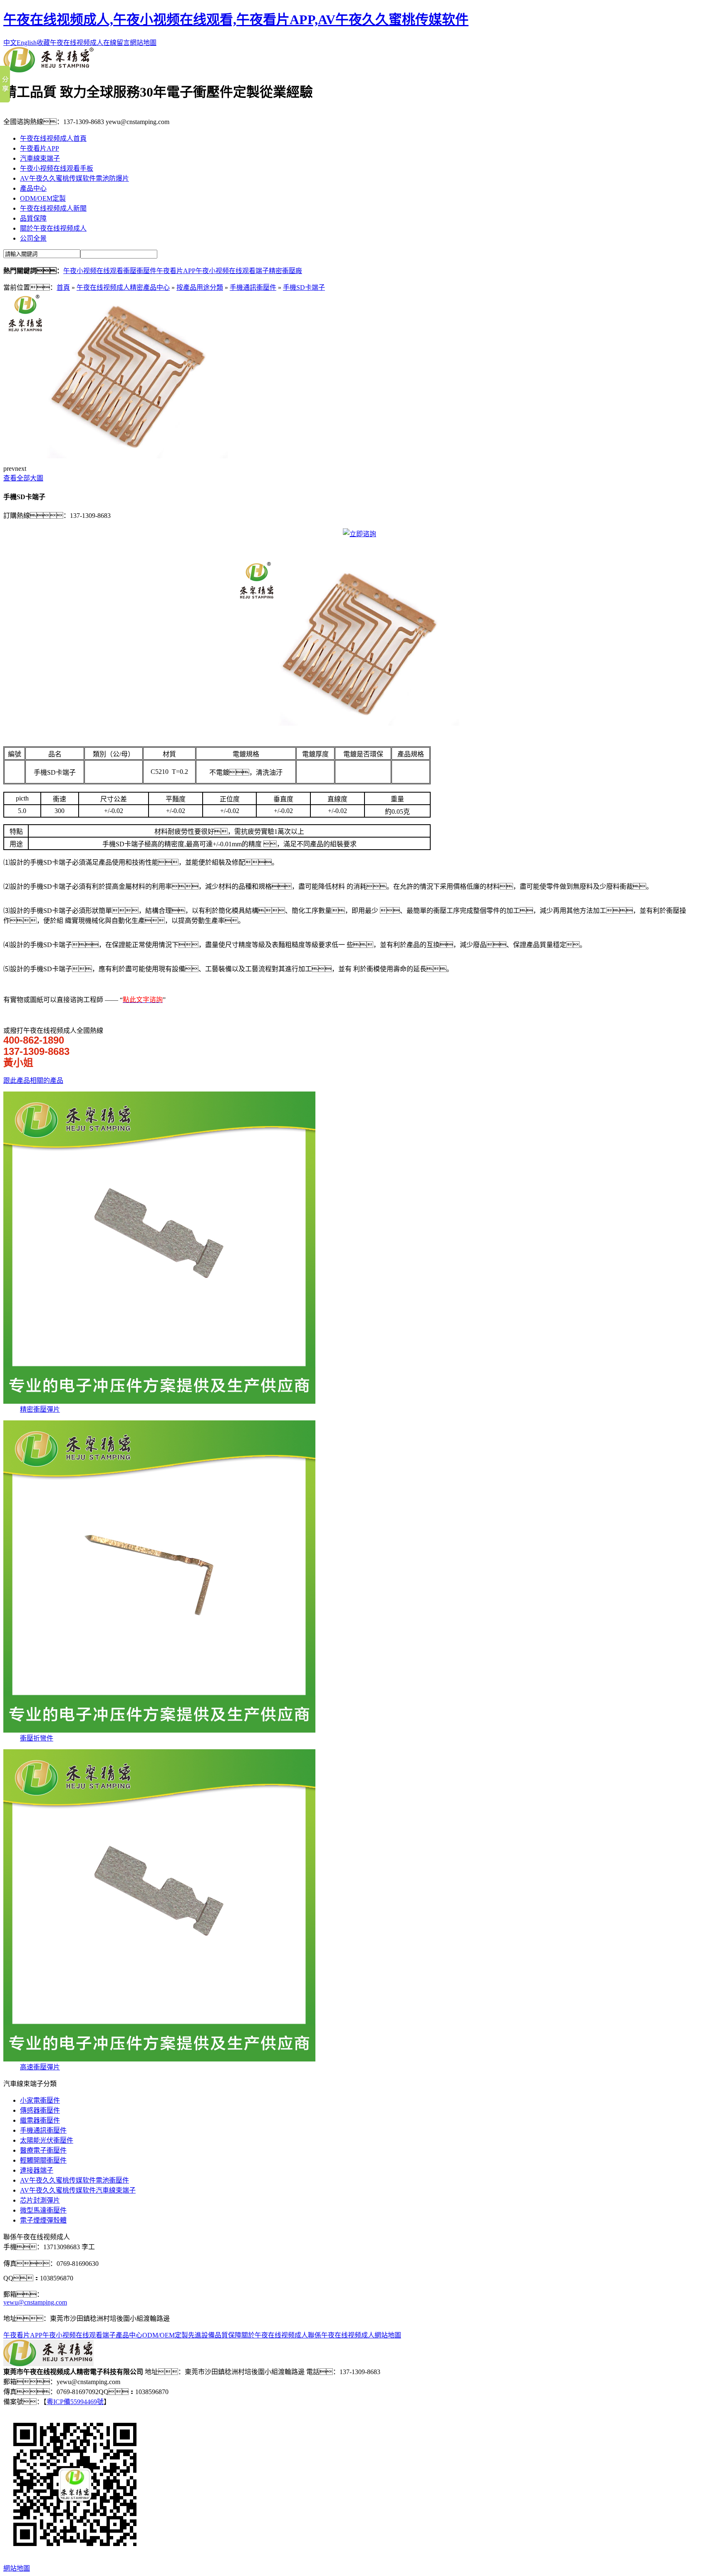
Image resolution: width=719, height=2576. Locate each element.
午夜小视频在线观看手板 (57, 168)
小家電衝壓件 (40, 2100)
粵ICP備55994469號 (75, 2402)
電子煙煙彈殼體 (43, 2220)
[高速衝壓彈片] (159, 2059)
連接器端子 (37, 2170)
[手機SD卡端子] (128, 456)
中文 (10, 43)
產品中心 (33, 188)
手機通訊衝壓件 (253, 287)
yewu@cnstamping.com (35, 2302)
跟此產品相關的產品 (33, 1080)
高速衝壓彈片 (40, 2067)
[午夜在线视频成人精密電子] (48, 70)
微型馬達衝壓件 (43, 2210)
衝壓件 (146, 271)
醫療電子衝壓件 (43, 2150)
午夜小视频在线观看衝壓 (100, 271)
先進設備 (201, 2335)
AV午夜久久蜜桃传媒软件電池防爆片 (74, 178)
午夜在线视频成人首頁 (53, 138)
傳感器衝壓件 (40, 2110)
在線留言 (117, 43)
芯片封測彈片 (40, 2200)
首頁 (63, 287)
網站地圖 (143, 43)
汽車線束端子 (40, 158)
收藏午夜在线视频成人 (70, 43)
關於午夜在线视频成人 (53, 228)
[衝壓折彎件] (159, 1730)
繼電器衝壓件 (40, 2120)
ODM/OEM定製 (43, 198)
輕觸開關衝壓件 (43, 2160)
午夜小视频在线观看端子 (232, 271)
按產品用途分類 (200, 287)
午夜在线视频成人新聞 (53, 208)
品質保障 (33, 218)
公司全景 (33, 238)
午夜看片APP (40, 148)
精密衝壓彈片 (40, 1409)
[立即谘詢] (359, 534)
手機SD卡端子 (304, 287)
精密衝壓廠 (285, 271)
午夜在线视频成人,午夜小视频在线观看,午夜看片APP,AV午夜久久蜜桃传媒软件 (236, 20)
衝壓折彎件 (37, 1738)
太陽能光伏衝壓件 (47, 2140)
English (27, 43)
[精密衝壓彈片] (159, 1401)
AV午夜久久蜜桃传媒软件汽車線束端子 (78, 2190)
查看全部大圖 (23, 478)
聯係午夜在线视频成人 (341, 2335)
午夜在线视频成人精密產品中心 (123, 287)
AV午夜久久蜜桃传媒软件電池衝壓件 (74, 2180)
